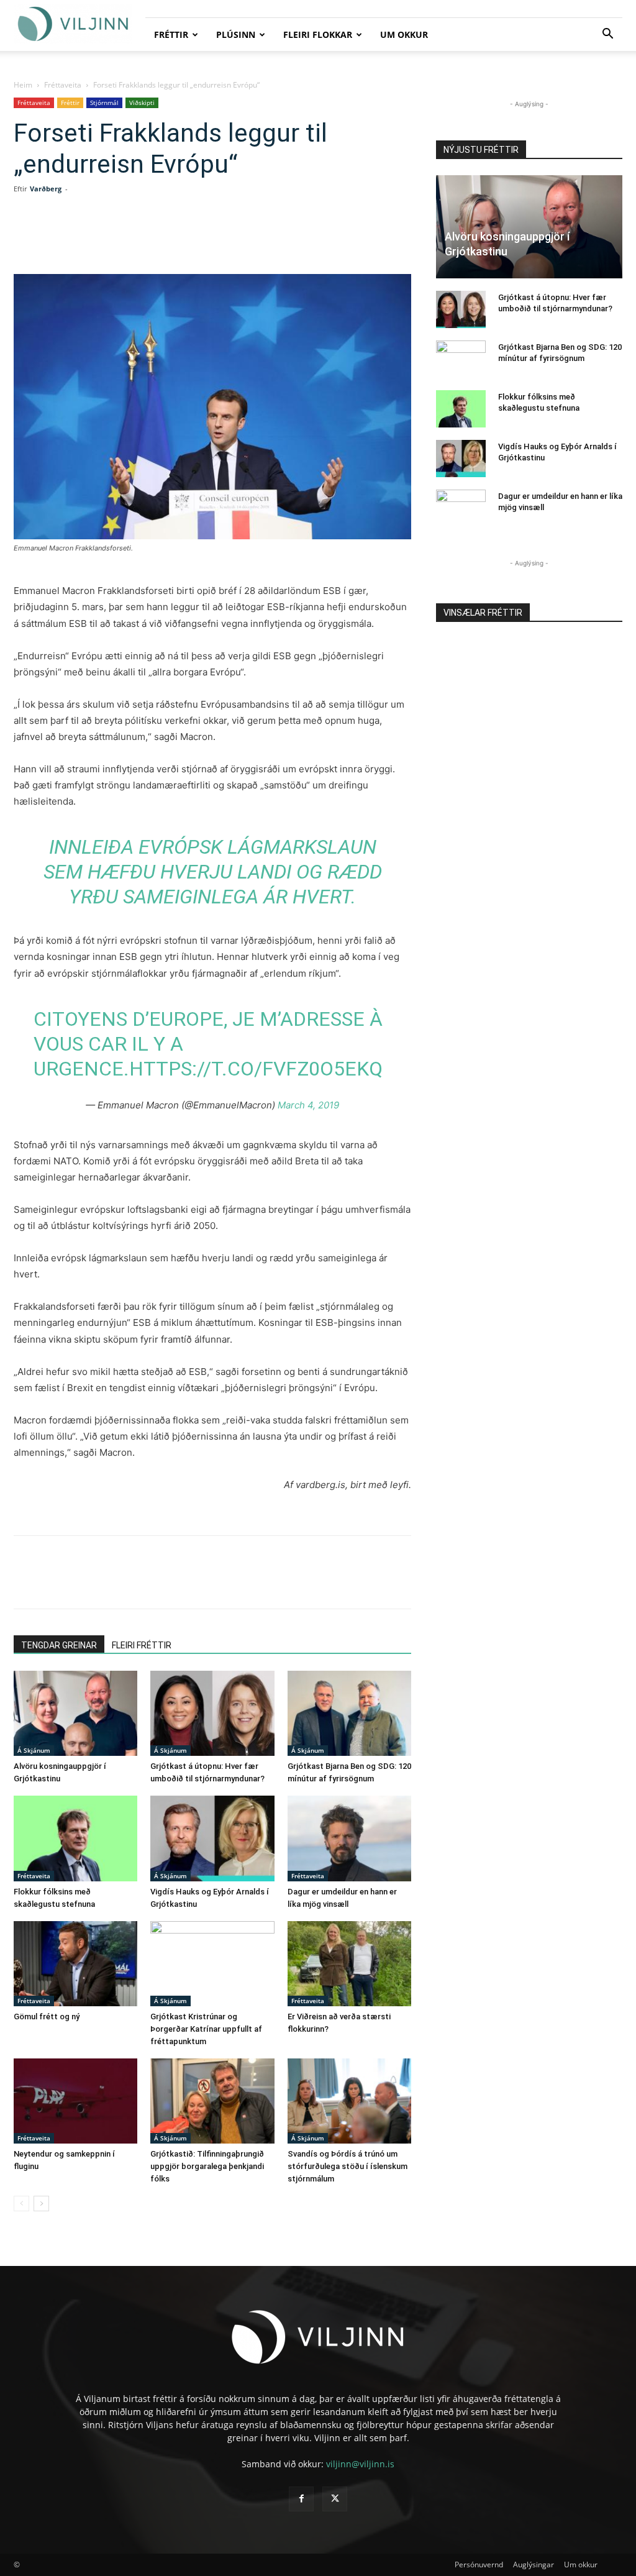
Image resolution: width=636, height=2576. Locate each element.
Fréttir (171, 34)
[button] (607, 35)
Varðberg (46, 189)
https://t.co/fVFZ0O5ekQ (256, 1069)
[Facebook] (97, 239)
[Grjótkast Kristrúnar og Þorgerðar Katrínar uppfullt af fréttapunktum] (212, 1964)
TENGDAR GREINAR (59, 1645)
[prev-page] (21, 2204)
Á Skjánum (34, 1750)
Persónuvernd (479, 2565)
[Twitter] (125, 239)
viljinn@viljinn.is (360, 2464)
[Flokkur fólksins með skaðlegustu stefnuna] (75, 1838)
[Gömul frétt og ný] (75, 1964)
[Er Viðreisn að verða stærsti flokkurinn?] (349, 1964)
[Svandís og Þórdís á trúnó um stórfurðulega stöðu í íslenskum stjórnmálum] (349, 2101)
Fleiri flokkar (318, 34)
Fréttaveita (63, 85)
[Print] (240, 239)
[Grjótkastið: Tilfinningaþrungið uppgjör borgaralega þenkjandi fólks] (212, 2101)
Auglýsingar (534, 2565)
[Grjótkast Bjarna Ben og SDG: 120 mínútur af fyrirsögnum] (349, 1713)
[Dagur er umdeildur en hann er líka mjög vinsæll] (349, 1838)
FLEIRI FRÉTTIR (142, 1645)
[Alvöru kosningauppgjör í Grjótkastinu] (75, 1713)
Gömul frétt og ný (47, 2016)
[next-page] (41, 2204)
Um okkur (404, 34)
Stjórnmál (104, 103)
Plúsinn (236, 34)
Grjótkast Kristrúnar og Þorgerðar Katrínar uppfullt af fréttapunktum (206, 2029)
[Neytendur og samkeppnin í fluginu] (75, 2101)
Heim (23, 85)
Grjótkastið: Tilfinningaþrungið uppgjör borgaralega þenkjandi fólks (207, 2166)
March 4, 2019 (308, 1105)
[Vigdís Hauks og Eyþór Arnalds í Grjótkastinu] (212, 1838)
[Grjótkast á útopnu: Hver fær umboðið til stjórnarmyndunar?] (212, 1713)
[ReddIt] (183, 239)
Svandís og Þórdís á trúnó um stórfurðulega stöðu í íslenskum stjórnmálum (348, 2166)
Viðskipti (142, 103)
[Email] (211, 239)
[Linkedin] (154, 239)
